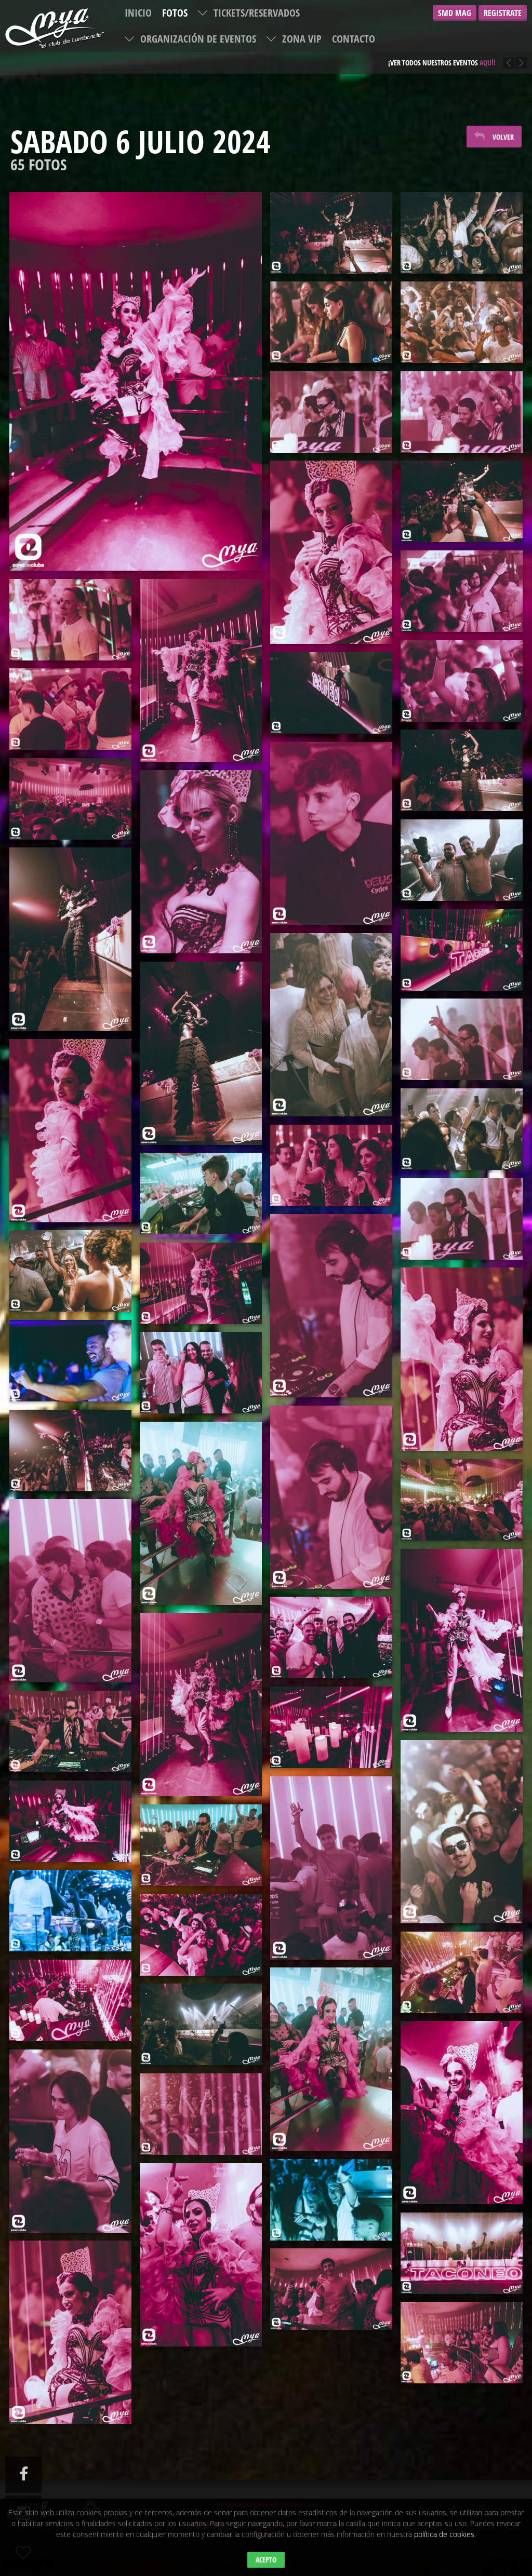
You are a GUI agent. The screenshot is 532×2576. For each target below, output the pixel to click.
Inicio (138, 13)
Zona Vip (302, 39)
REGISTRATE (503, 13)
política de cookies (444, 2534)
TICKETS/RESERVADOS (257, 13)
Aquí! (480, 55)
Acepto (266, 2560)
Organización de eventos (198, 39)
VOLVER (503, 137)
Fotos (175, 13)
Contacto (354, 39)
